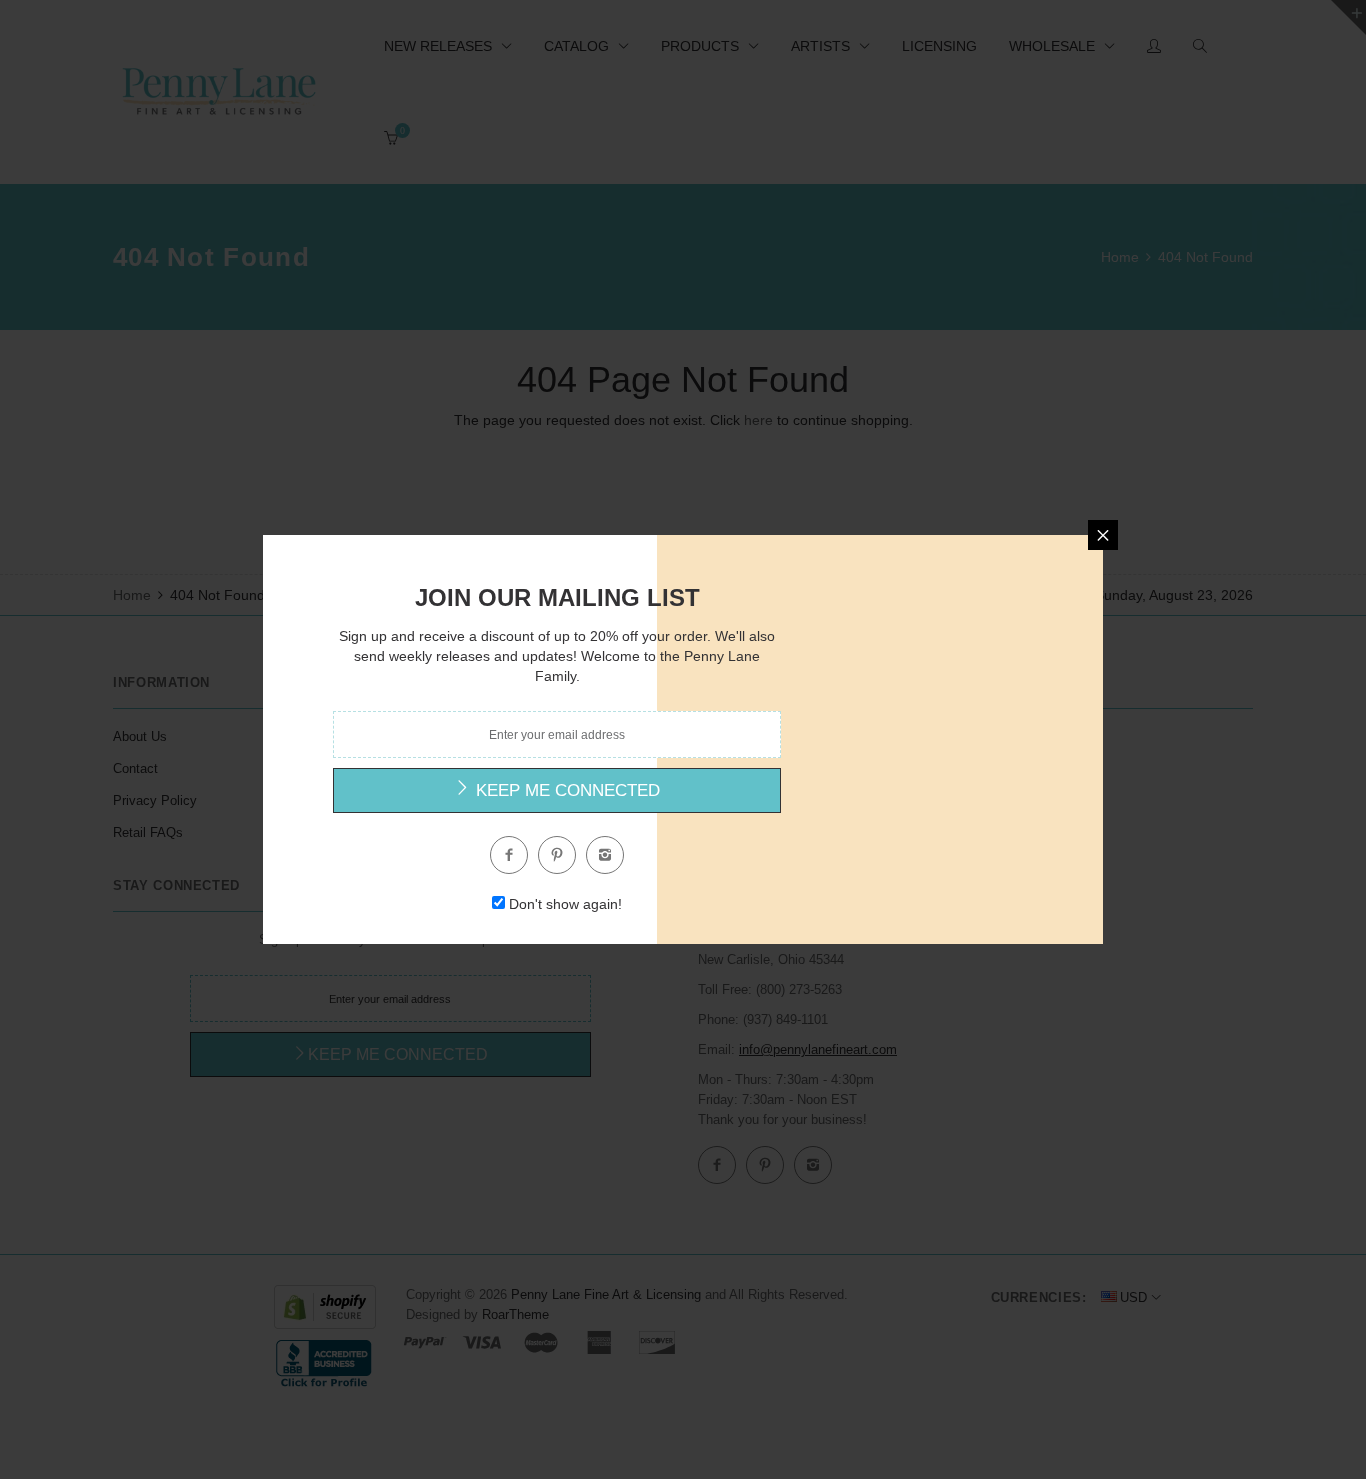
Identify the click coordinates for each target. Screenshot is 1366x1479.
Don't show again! (565, 904)
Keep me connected (565, 790)
